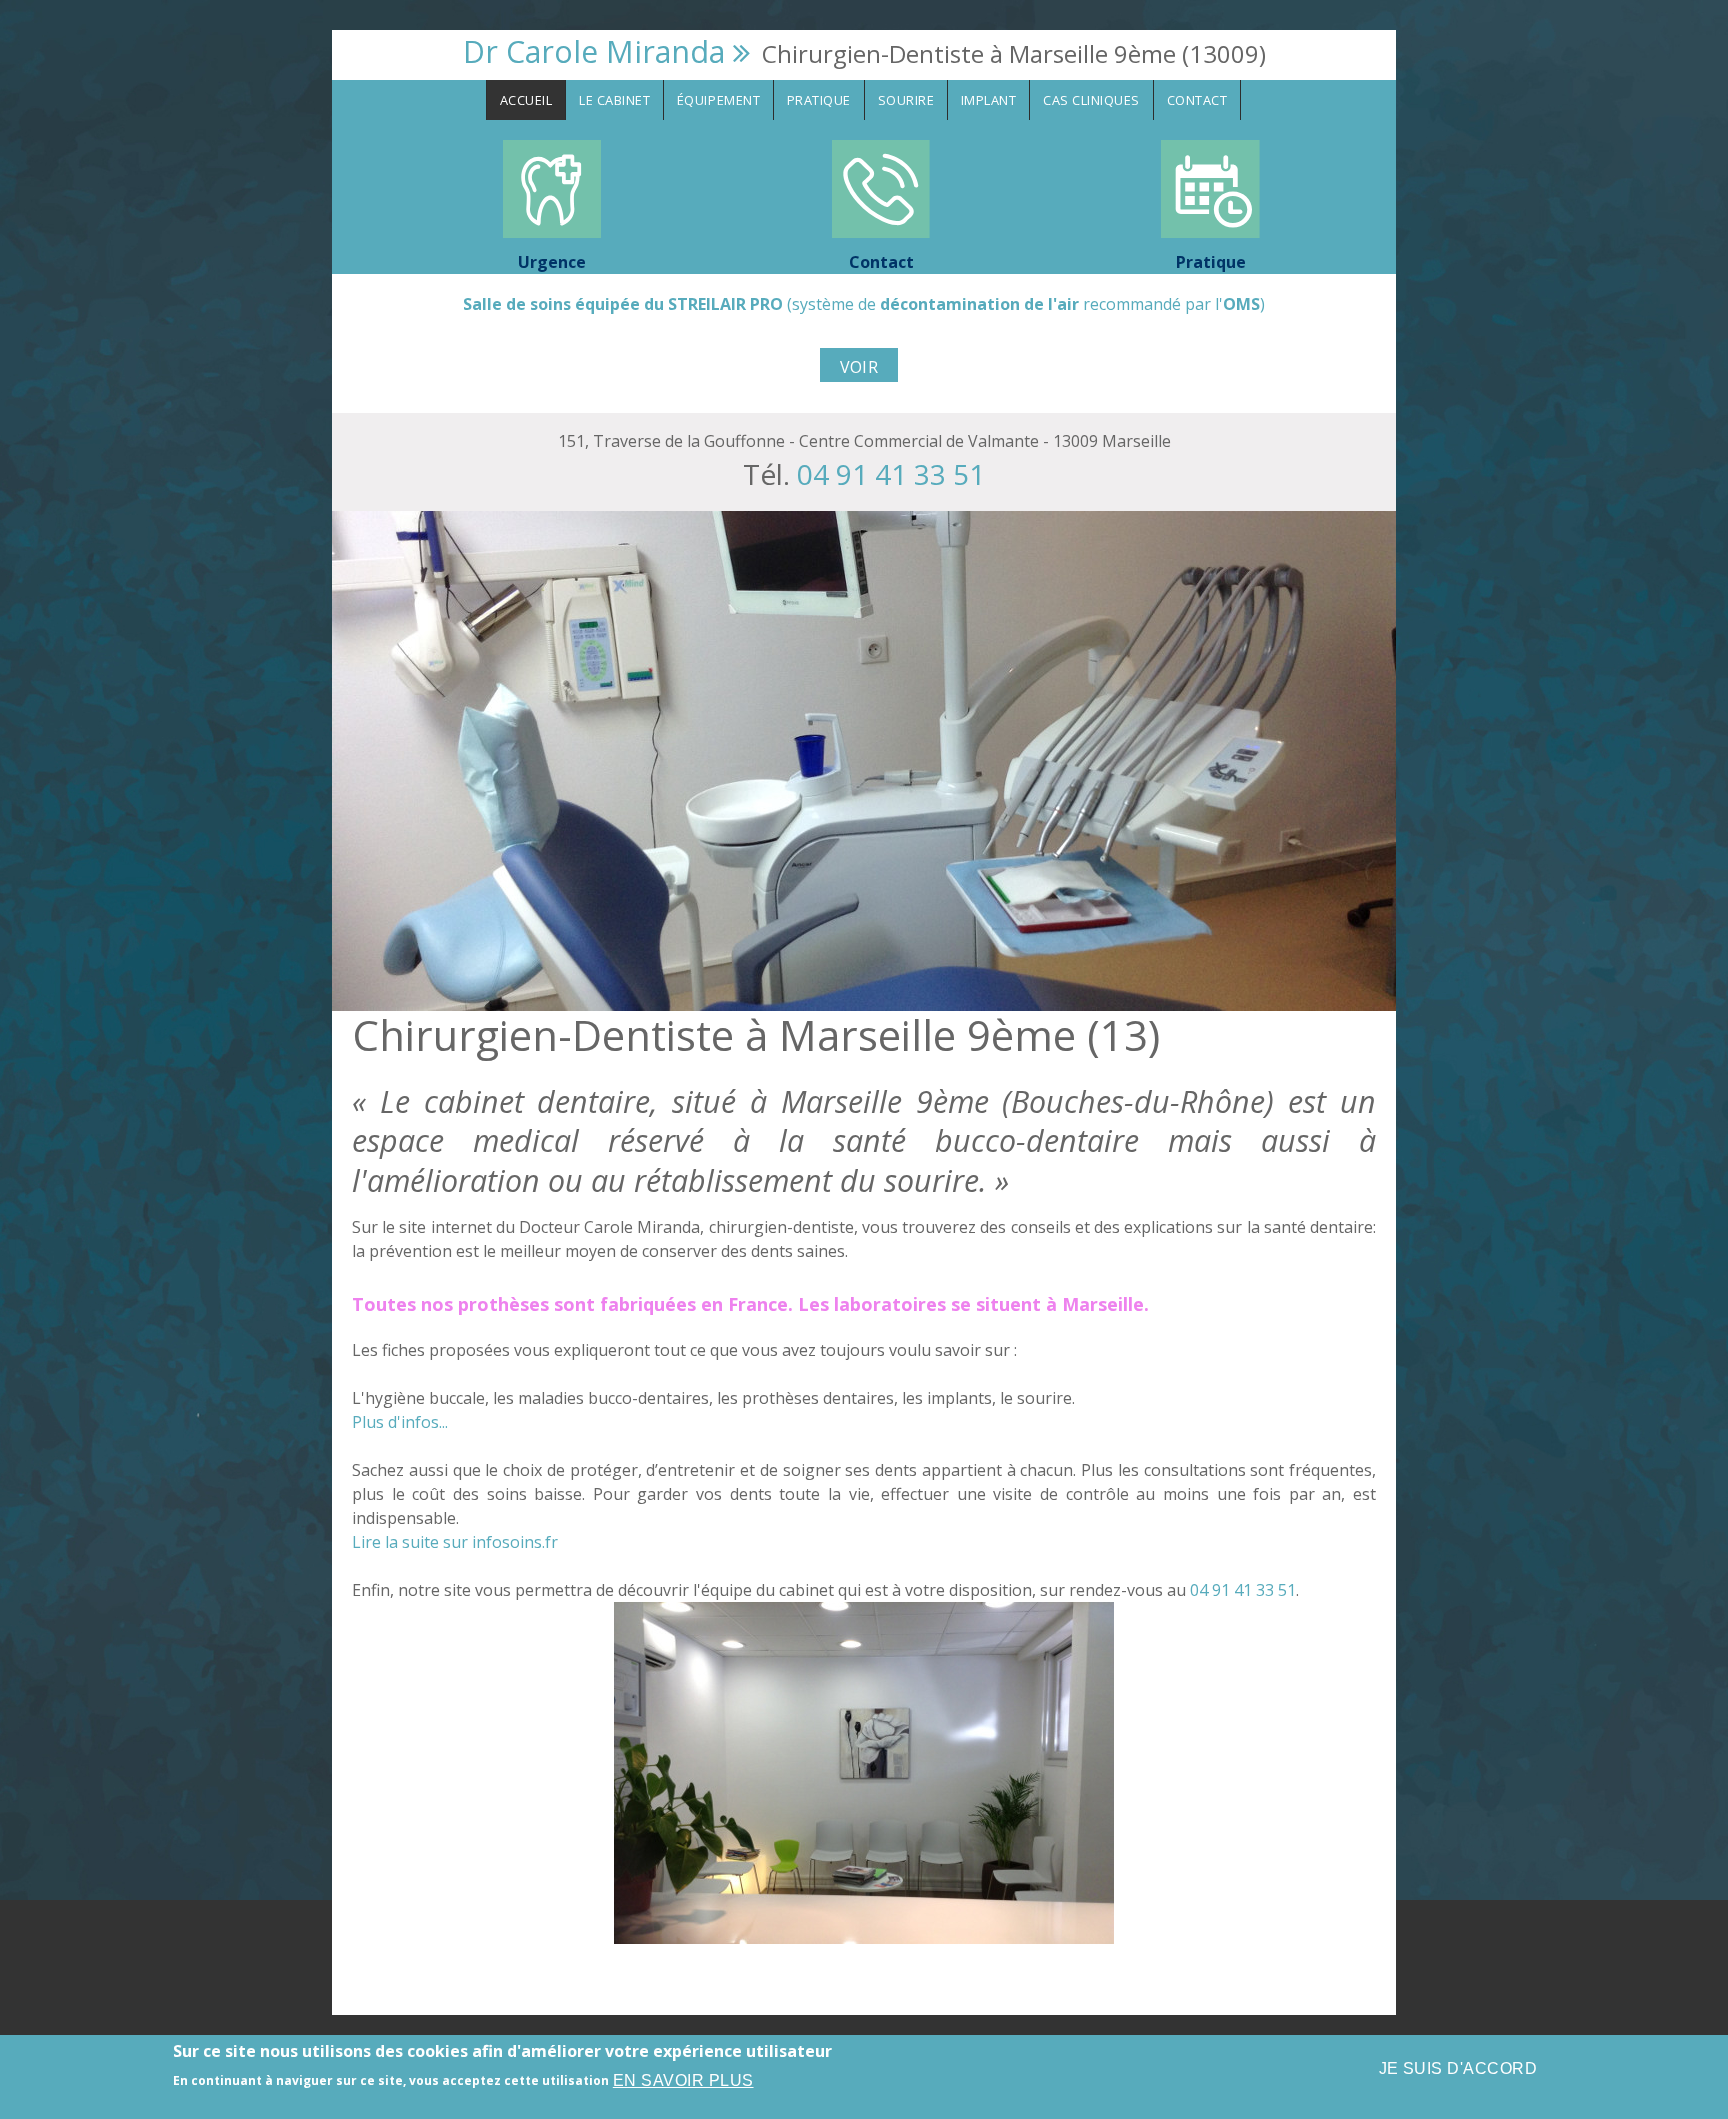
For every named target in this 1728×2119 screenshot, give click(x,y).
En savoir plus (683, 2080)
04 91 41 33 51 (891, 474)
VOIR (859, 367)
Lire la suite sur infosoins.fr (455, 1542)
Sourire (906, 100)
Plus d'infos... (400, 1422)
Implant (989, 100)
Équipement (718, 100)
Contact (1197, 100)
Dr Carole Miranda (594, 51)
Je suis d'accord (1458, 2068)
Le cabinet (614, 100)
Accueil (526, 100)
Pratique (819, 100)
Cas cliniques (1091, 100)
